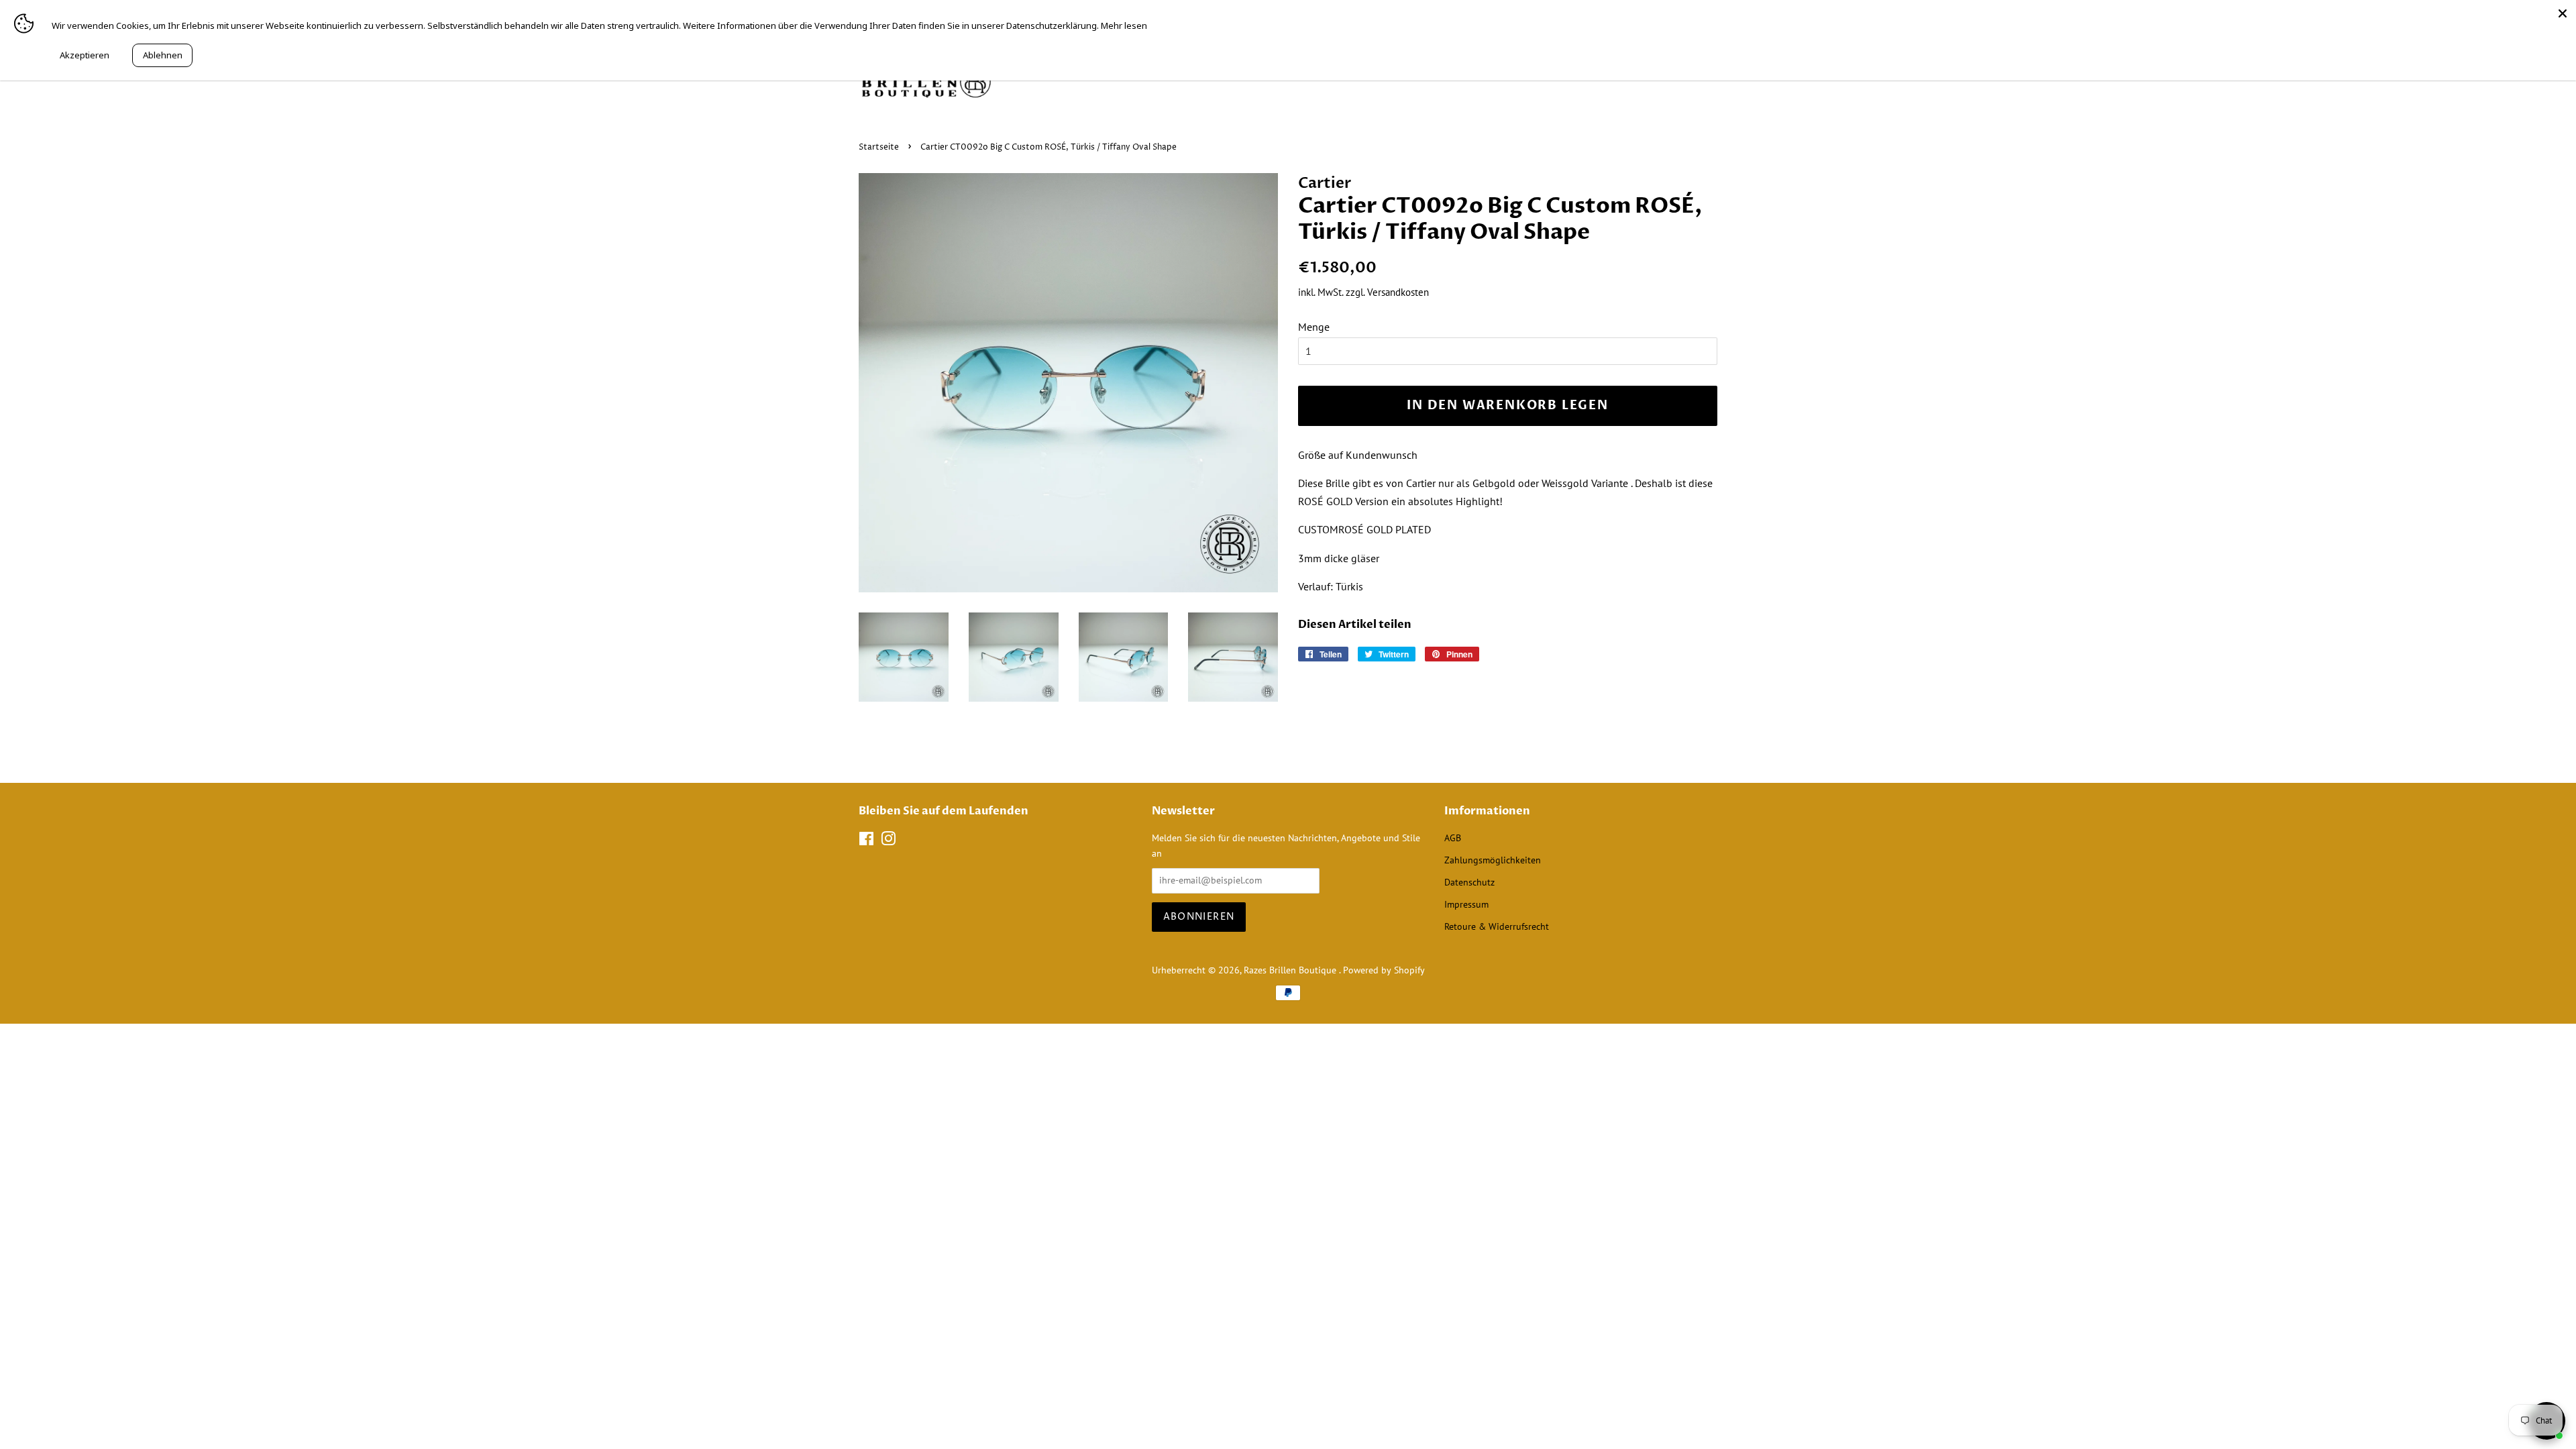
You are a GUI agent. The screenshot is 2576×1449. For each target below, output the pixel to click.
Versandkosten (1398, 292)
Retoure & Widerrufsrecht (1497, 926)
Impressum (1466, 904)
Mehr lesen (1124, 25)
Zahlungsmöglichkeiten (1493, 860)
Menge (1314, 327)
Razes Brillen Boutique (1291, 970)
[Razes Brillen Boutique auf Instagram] (888, 841)
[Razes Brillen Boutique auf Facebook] (866, 841)
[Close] (2563, 13)
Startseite (879, 147)
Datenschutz (1469, 882)
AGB (1453, 838)
